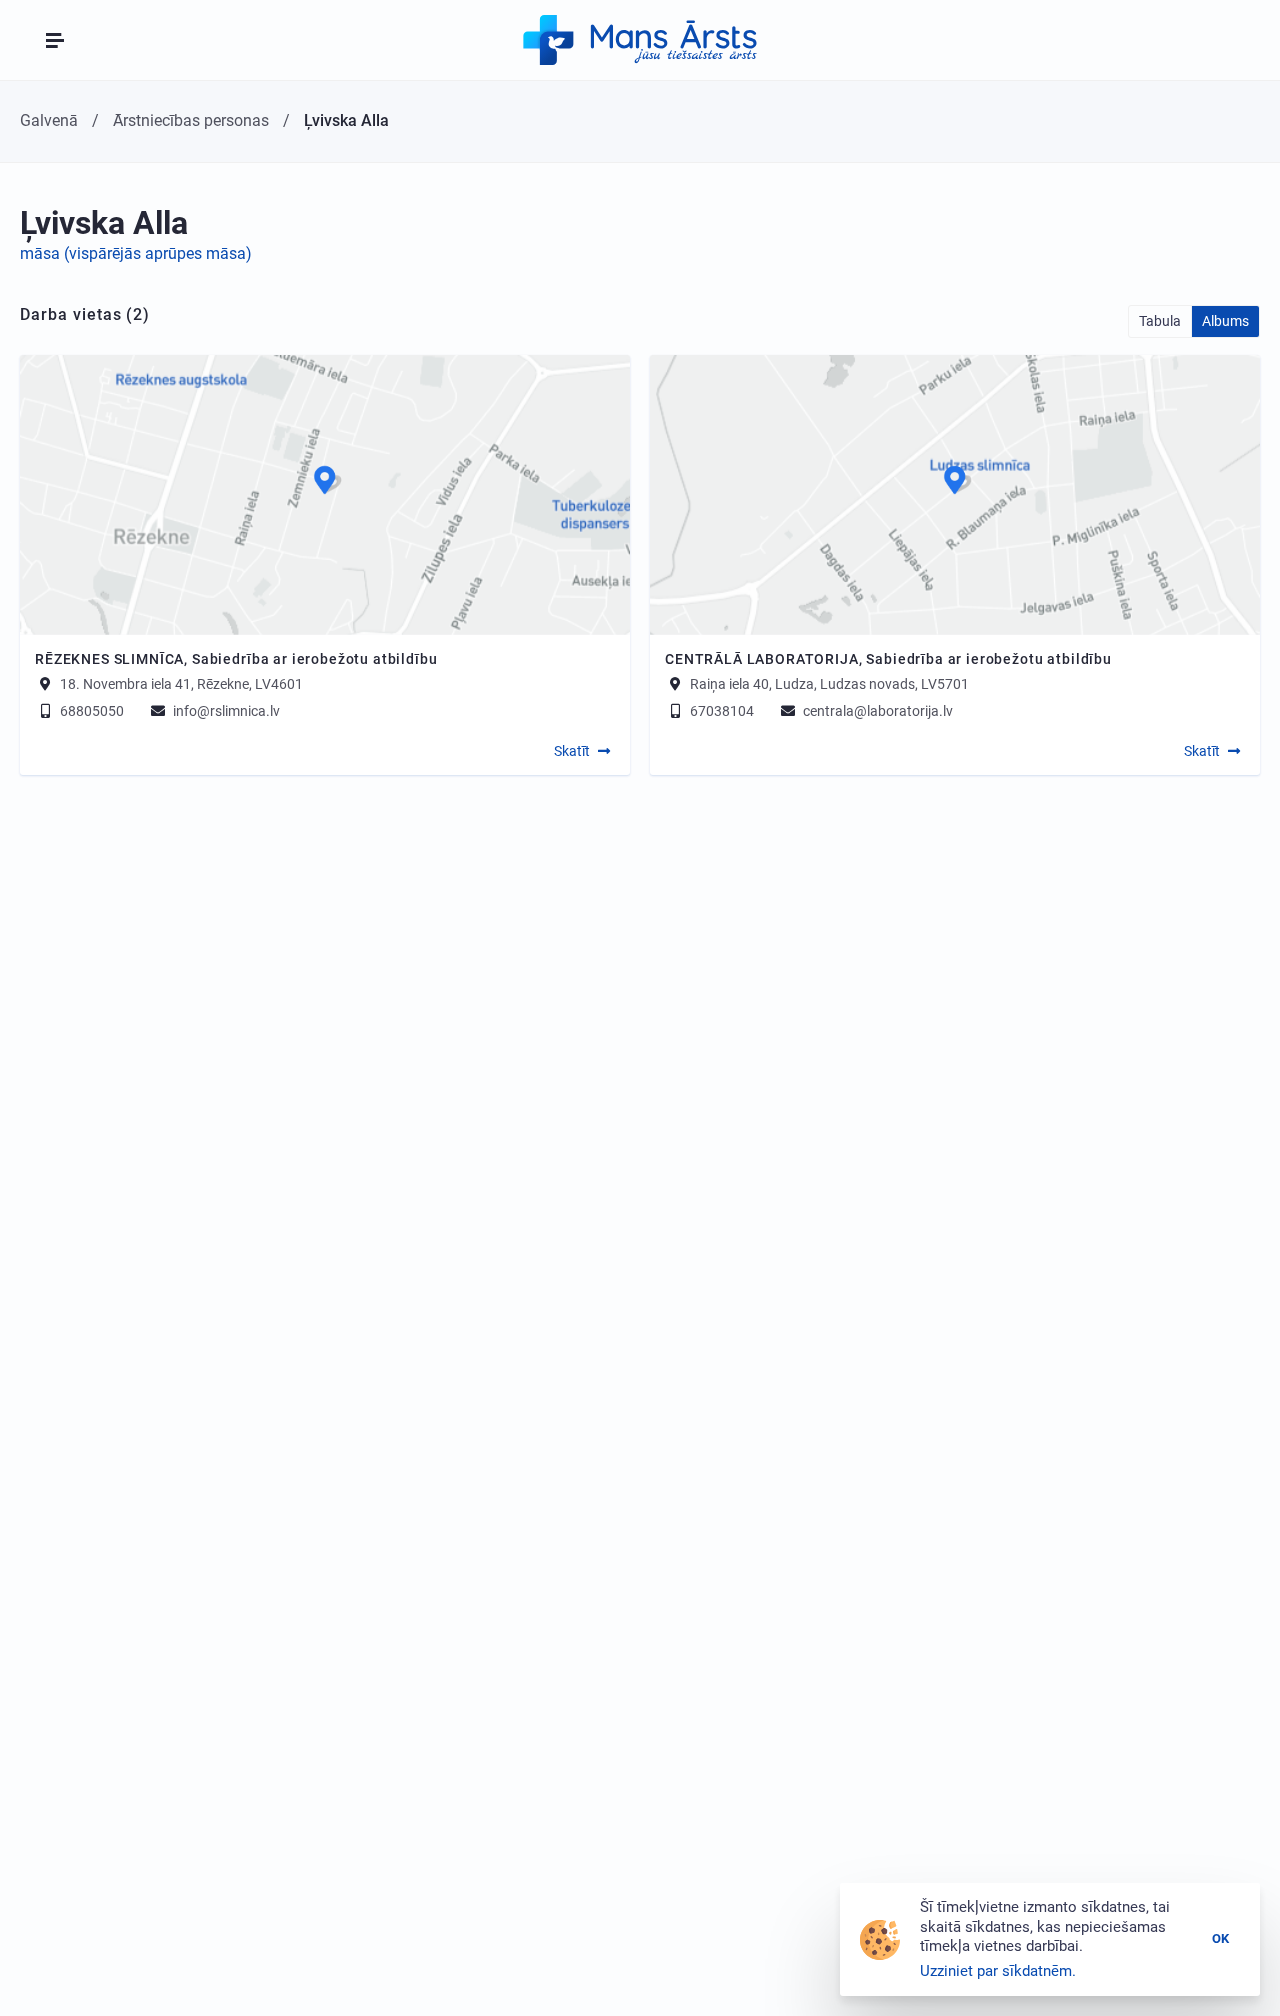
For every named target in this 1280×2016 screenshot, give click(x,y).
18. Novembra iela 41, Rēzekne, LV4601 (181, 684)
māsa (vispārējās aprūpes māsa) (136, 253)
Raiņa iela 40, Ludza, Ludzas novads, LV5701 (829, 684)
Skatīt (572, 751)
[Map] (325, 495)
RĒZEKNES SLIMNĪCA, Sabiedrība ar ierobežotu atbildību (236, 659)
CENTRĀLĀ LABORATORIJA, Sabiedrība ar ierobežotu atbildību (888, 659)
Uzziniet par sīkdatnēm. (998, 1971)
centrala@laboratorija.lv (876, 711)
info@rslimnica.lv (225, 711)
